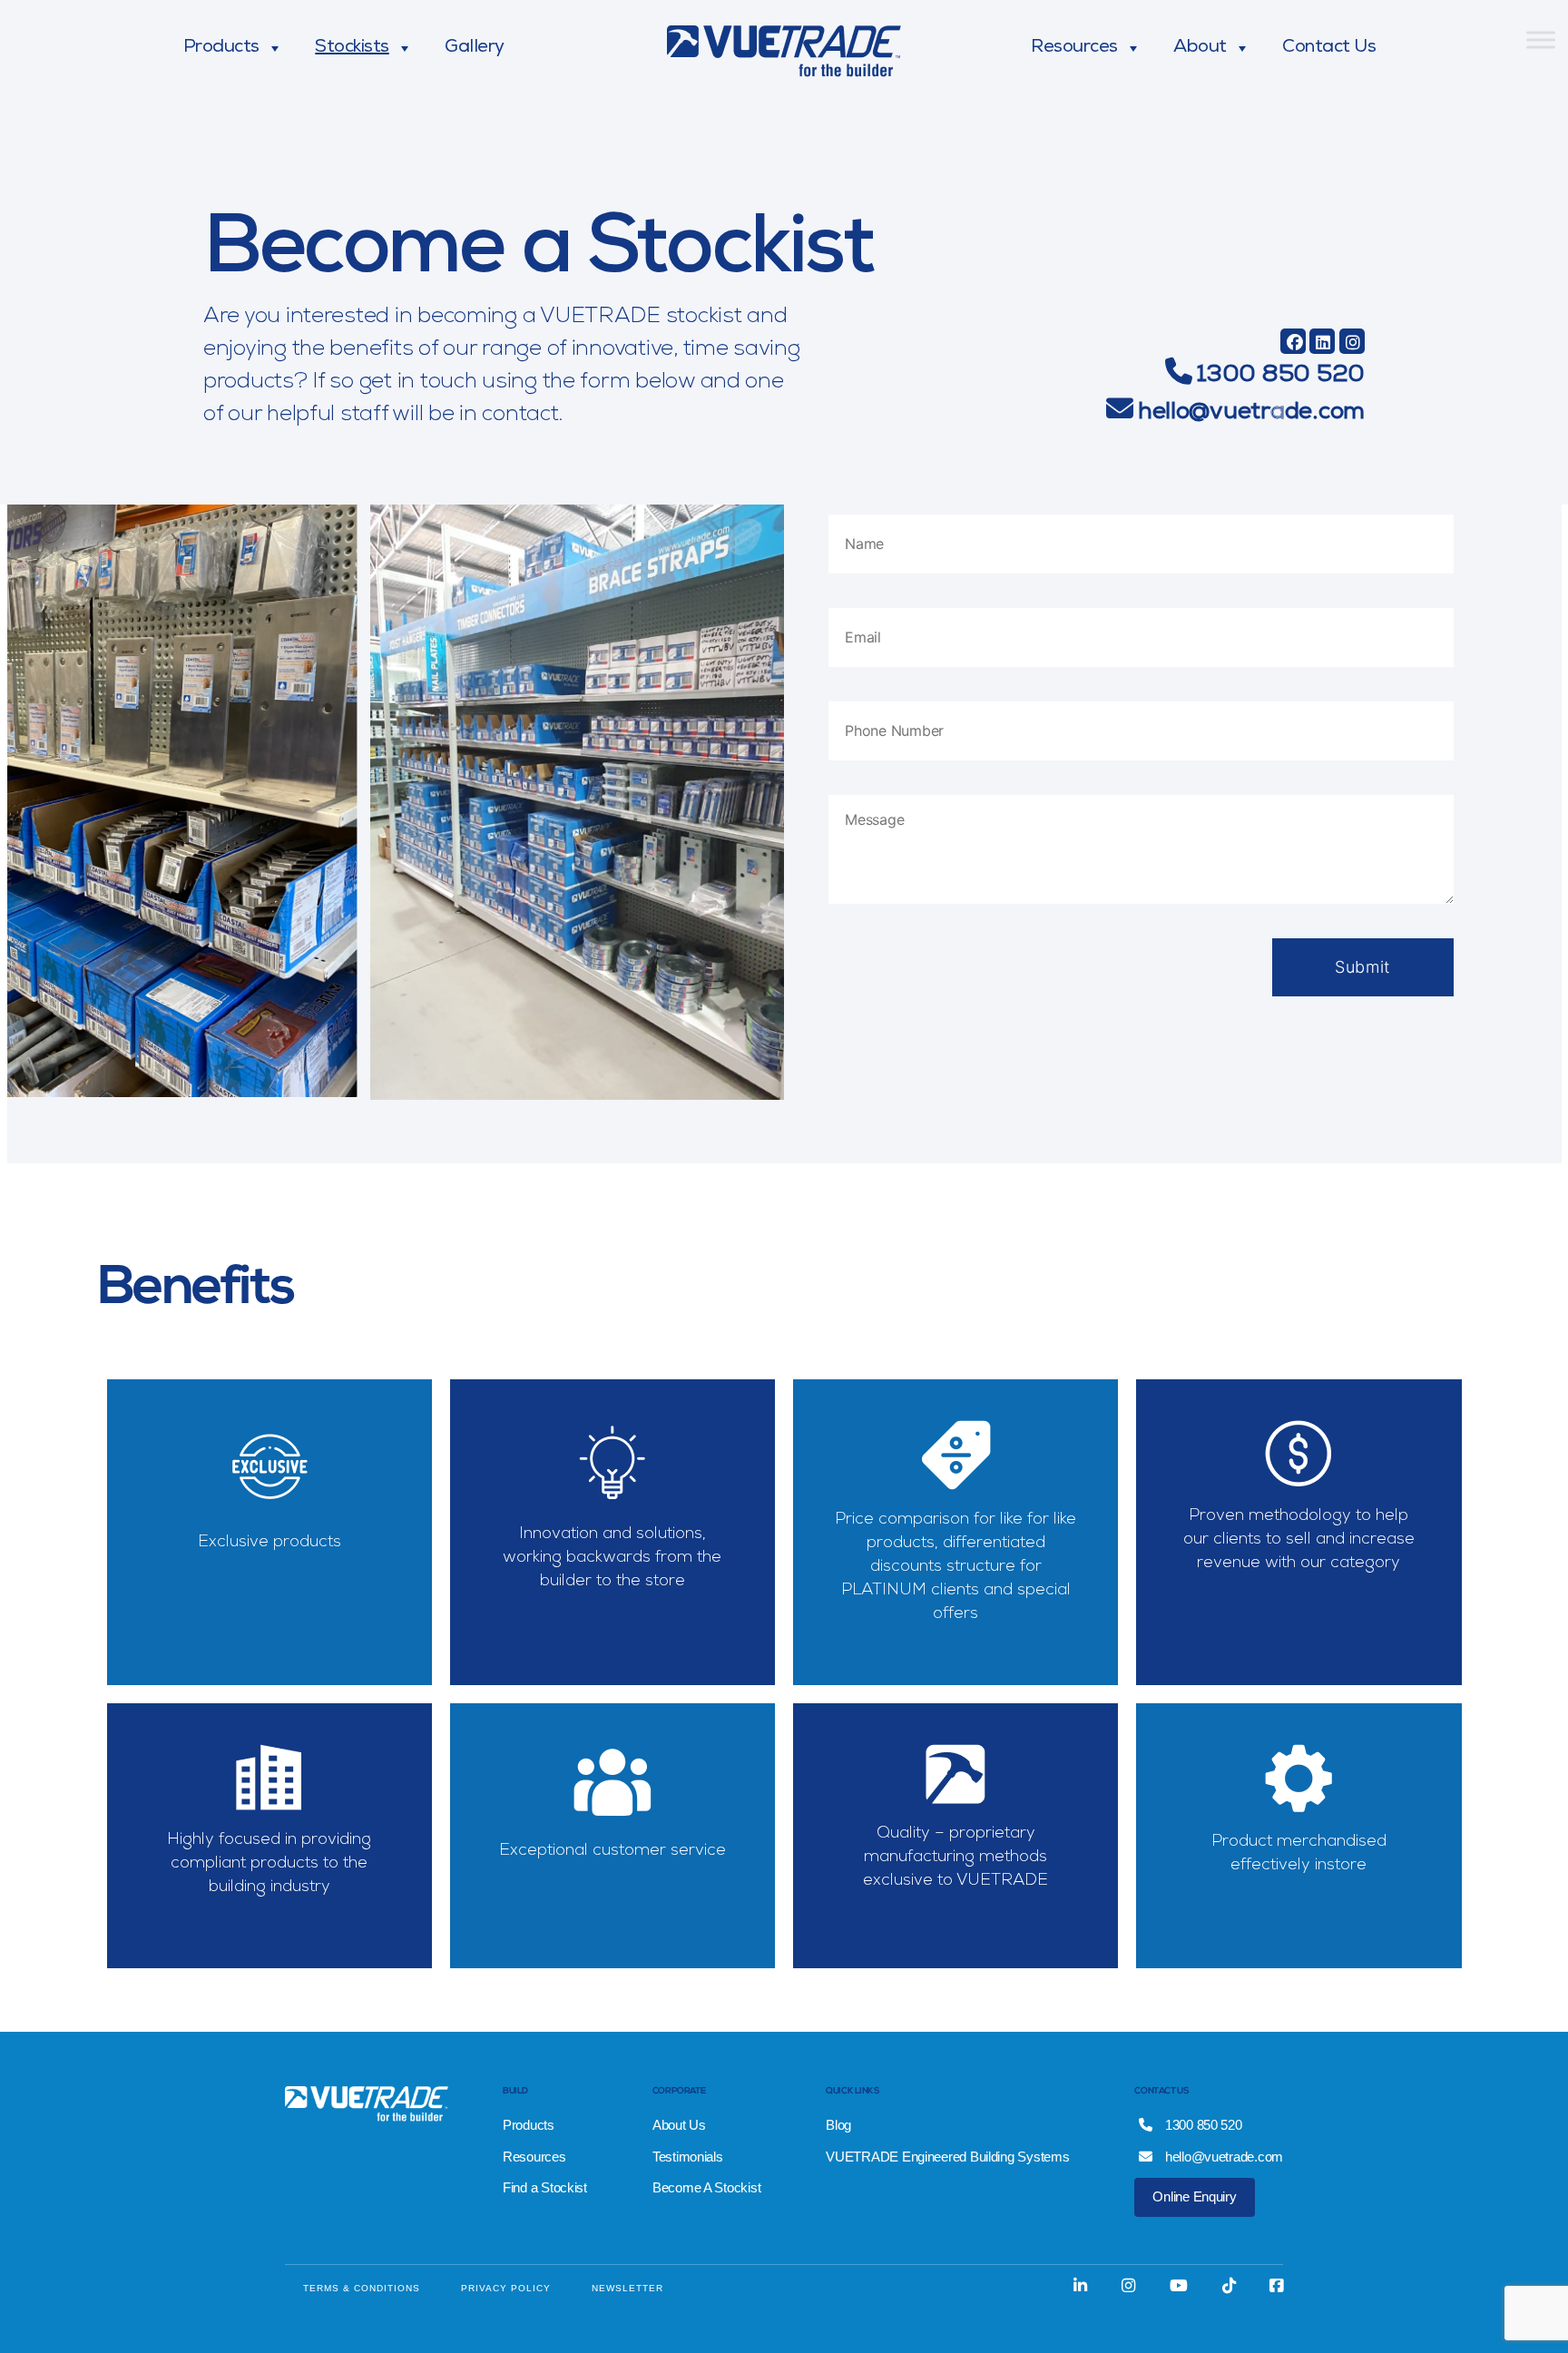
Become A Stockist (706, 2187)
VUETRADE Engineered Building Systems (947, 2157)
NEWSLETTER (627, 2288)
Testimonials (688, 2157)
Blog (838, 2125)
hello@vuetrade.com (1251, 414)
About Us (679, 2125)
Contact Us (1329, 48)
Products (221, 48)
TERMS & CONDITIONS (362, 2288)
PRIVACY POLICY (506, 2288)
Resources (1074, 48)
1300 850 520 (1280, 377)
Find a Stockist (545, 2187)
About (1200, 48)
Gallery (475, 48)
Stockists (352, 48)
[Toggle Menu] (1541, 39)
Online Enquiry (1194, 2196)
